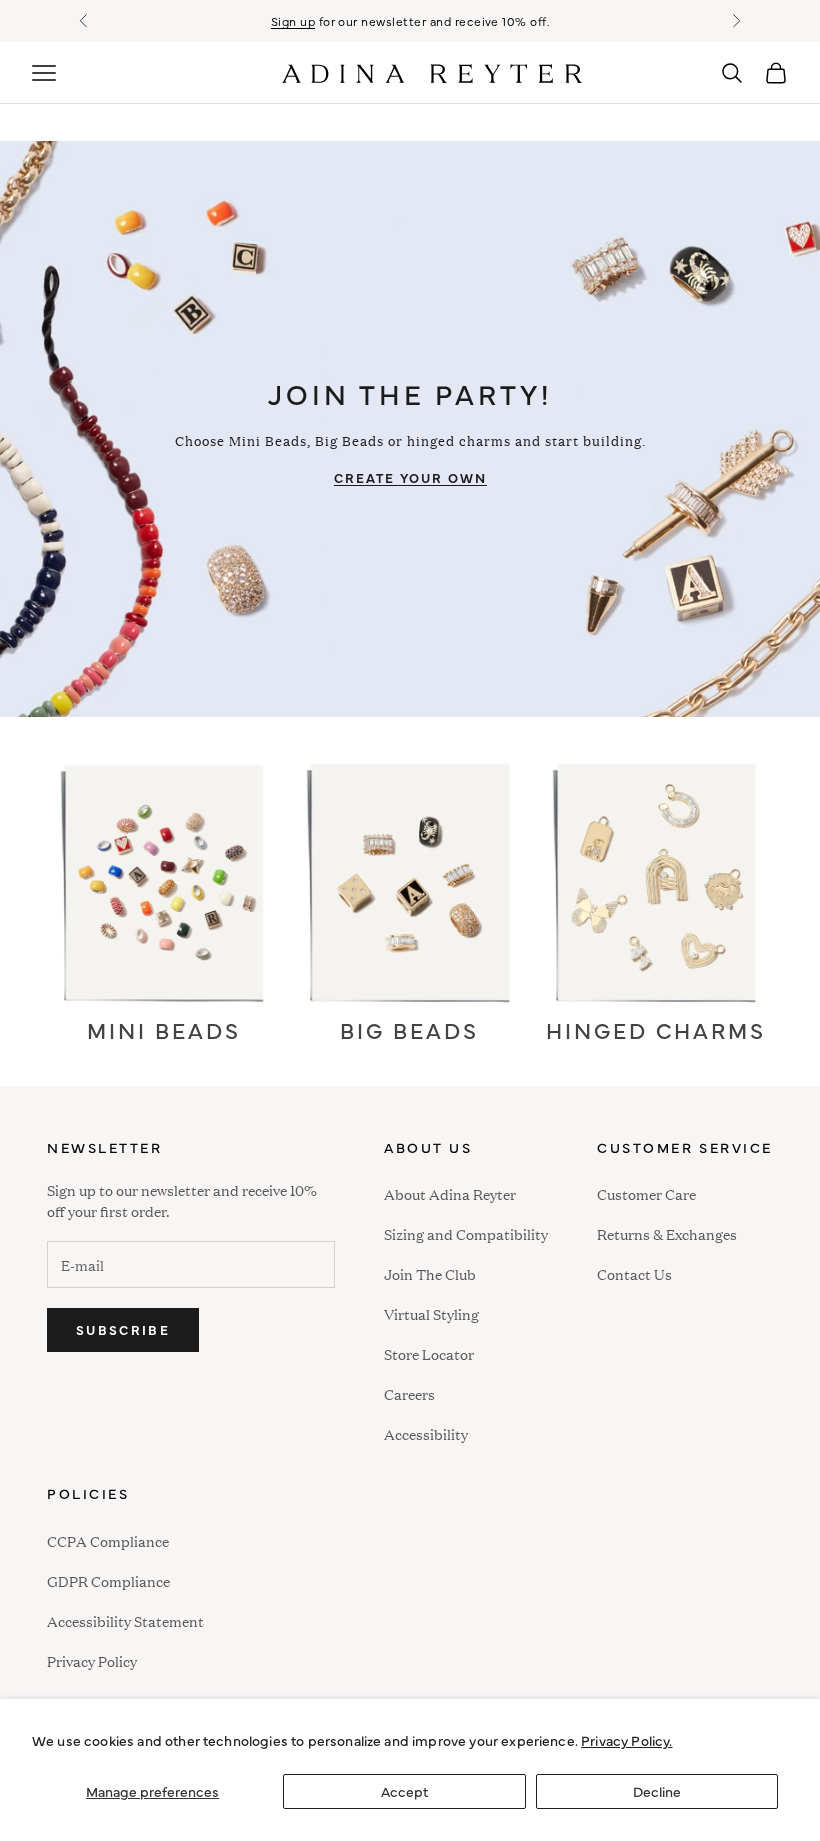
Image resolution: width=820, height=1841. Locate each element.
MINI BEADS (164, 1029)
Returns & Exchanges (667, 1233)
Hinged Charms (656, 1029)
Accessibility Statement (125, 1620)
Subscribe (123, 1329)
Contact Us (634, 1273)
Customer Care (646, 1193)
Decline (657, 1791)
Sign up (293, 21)
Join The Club (430, 1273)
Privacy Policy (92, 1660)
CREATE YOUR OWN (410, 477)
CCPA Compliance (108, 1540)
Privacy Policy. (626, 1740)
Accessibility (426, 1431)
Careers (409, 1393)
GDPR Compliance (108, 1580)
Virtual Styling (431, 1313)
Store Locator (429, 1353)
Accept (404, 1791)
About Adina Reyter (450, 1193)
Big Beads (409, 1029)
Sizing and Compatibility (466, 1233)
